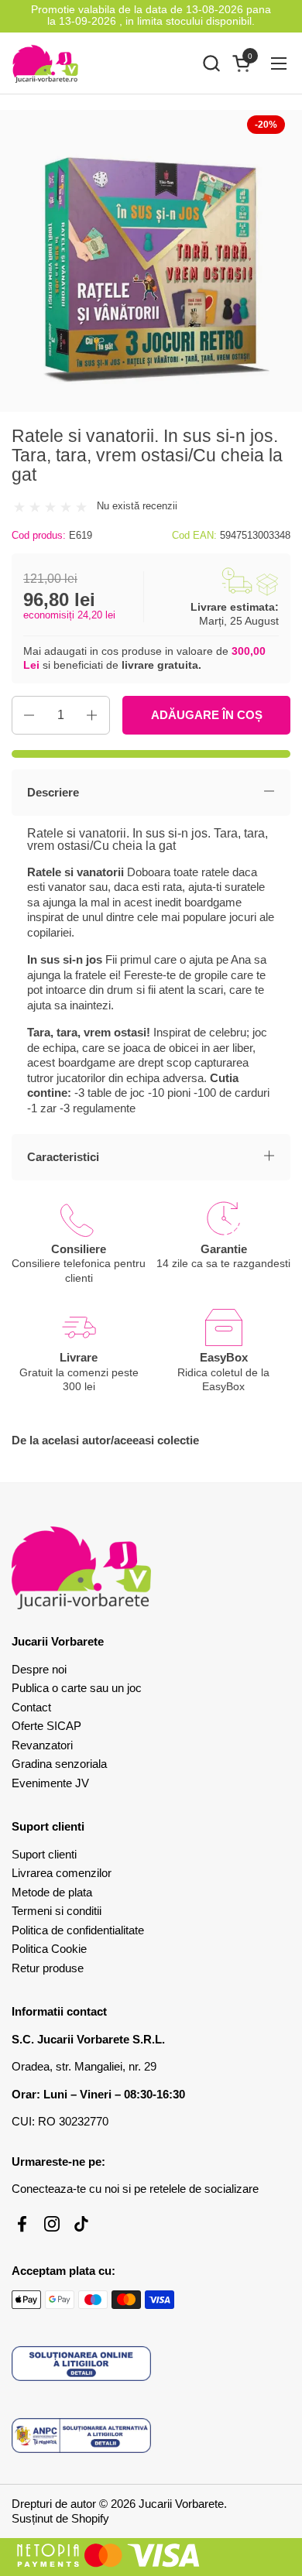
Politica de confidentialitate (78, 1930)
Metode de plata (52, 1892)
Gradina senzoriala (59, 1764)
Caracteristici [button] (63, 1157)
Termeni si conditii (57, 1911)
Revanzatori (42, 1745)
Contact (31, 1707)
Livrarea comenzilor (62, 1873)
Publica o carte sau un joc (77, 1688)
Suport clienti (44, 1854)
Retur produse (48, 1968)
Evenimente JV (50, 1783)
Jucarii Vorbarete (181, 2504)
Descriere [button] (53, 792)
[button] (211, 63)
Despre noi (39, 1669)
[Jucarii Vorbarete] (45, 63)
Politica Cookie (49, 1949)
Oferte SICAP (46, 1726)
